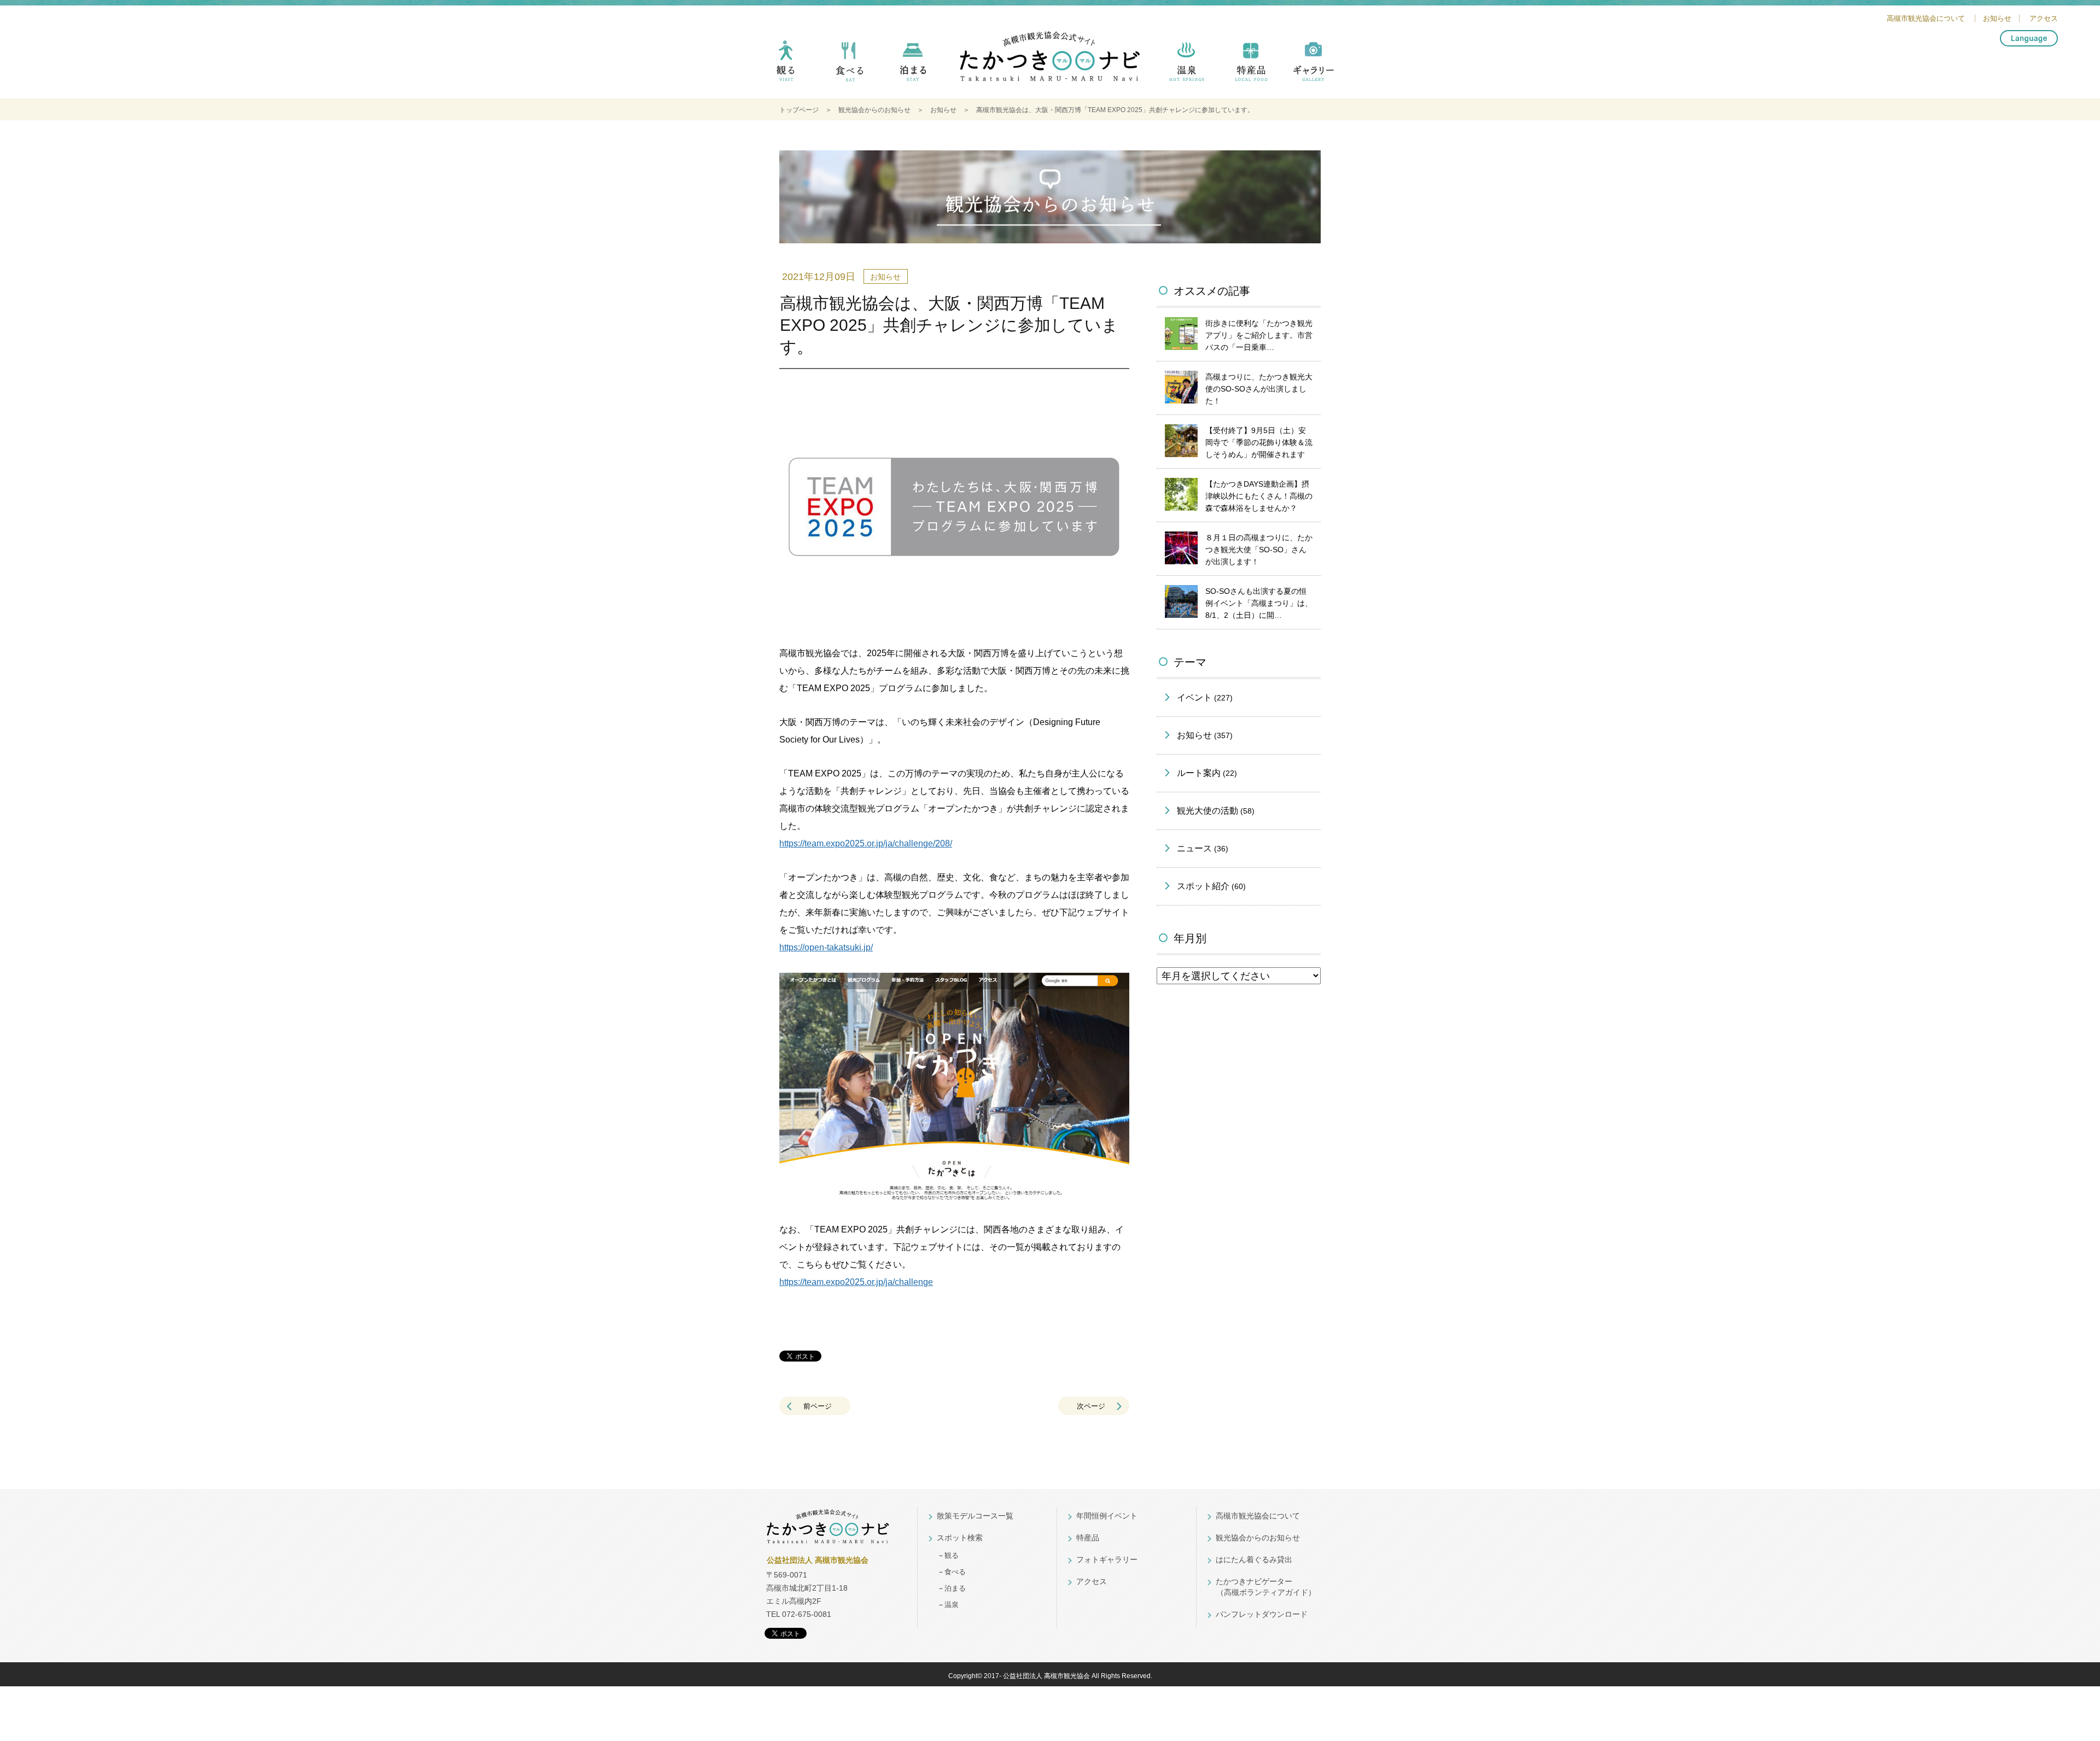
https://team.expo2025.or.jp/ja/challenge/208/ (866, 843)
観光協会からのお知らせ (874, 110)
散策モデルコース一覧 (975, 1516)
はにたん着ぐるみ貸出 (1254, 1559)
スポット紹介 (1211, 886)
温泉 (1187, 67)
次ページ (1091, 1406)
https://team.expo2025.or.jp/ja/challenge (856, 1282)
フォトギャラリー (1107, 1559)
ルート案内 (1207, 773)
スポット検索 (960, 1538)
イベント (1205, 697)
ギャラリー (1314, 67)
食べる (850, 67)
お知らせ (1997, 18)
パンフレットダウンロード (1262, 1614)
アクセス (2044, 18)
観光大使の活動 (1216, 811)
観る (786, 67)
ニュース (1203, 848)
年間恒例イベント (1107, 1516)
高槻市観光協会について (1926, 18)
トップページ (799, 110)
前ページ (818, 1406)
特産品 (1250, 67)
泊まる (913, 67)
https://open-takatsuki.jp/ (826, 947)
